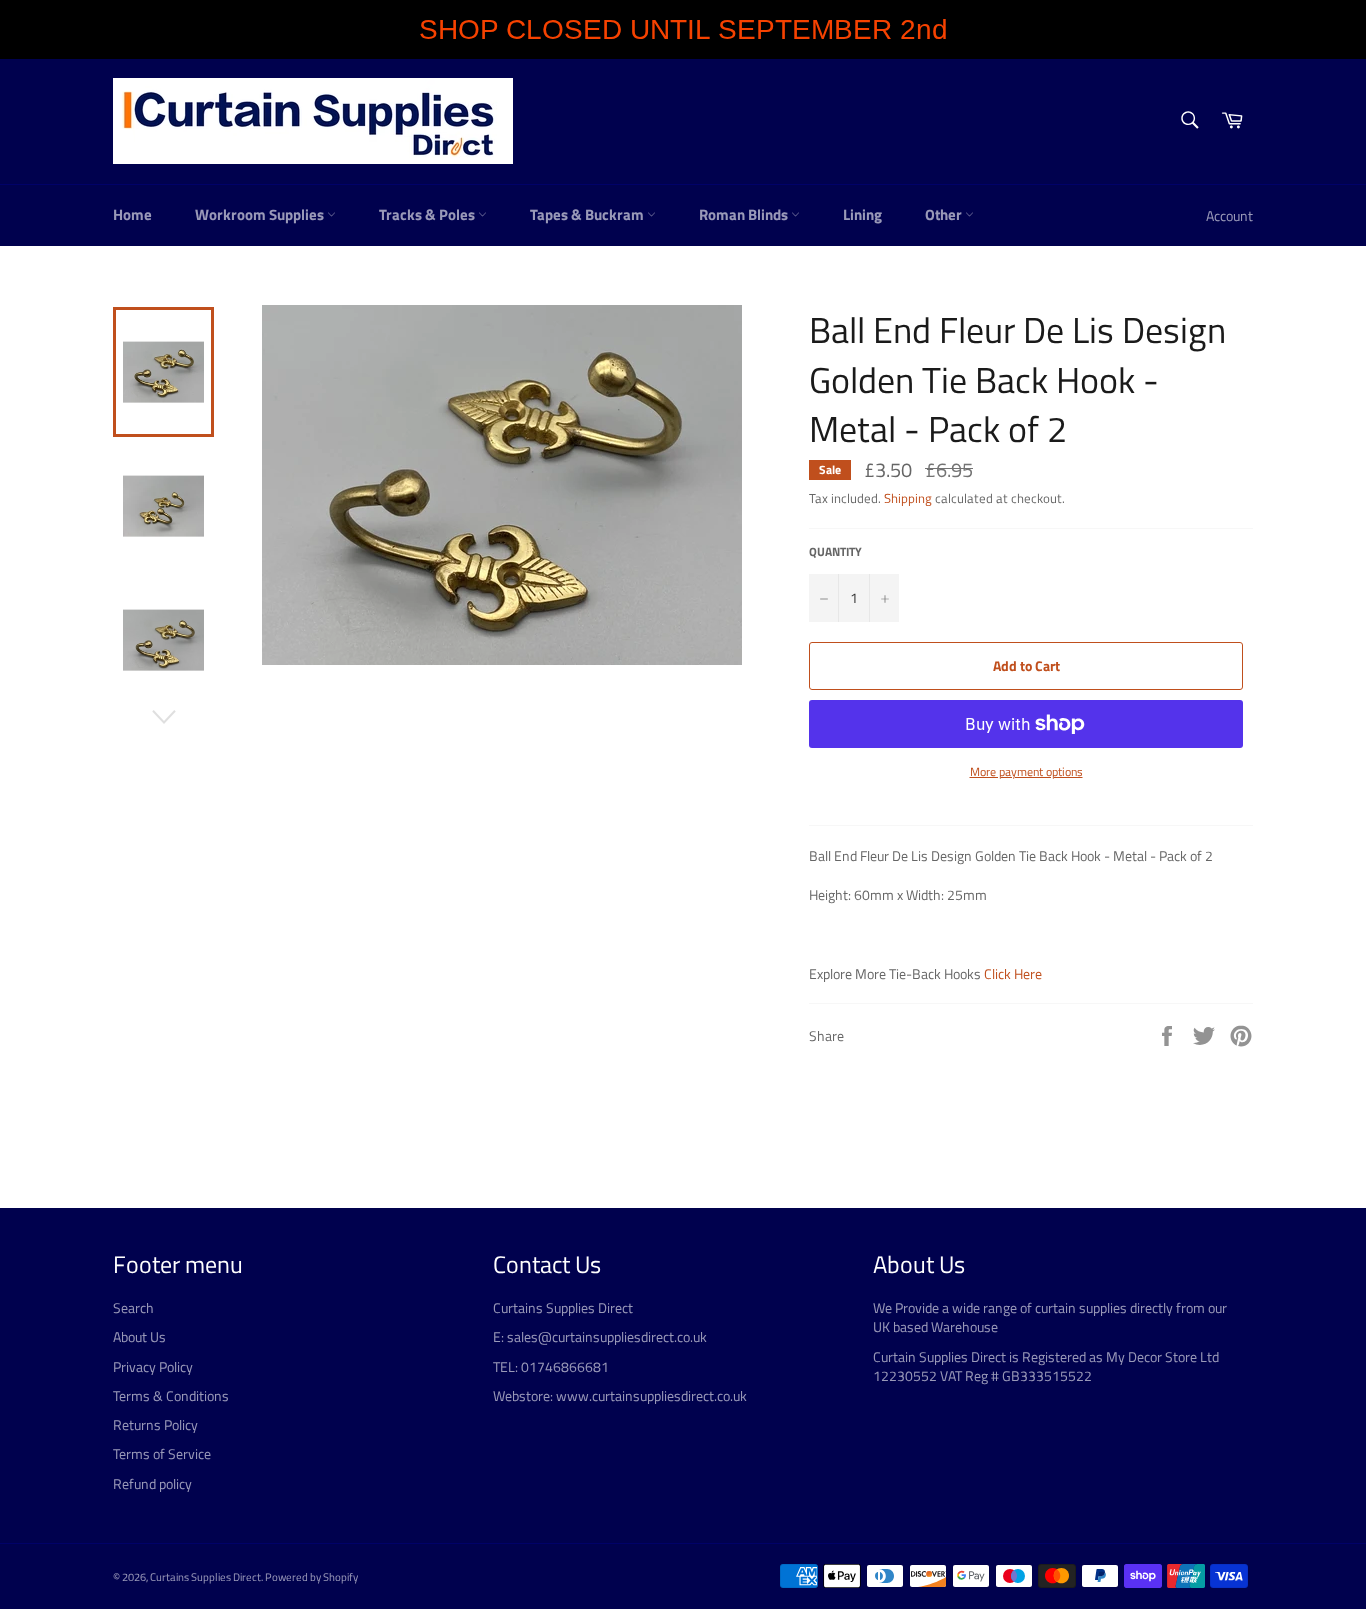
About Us (139, 1336)
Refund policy (152, 1483)
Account (1229, 215)
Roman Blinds (745, 214)
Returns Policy (155, 1424)
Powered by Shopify (311, 1576)
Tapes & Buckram (588, 214)
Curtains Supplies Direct (205, 1576)
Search (133, 1307)
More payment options (1026, 772)
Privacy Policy (153, 1366)
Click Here (1013, 973)
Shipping (908, 498)
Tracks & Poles (428, 214)
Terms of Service (162, 1453)
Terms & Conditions (171, 1395)
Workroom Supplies (261, 214)
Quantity (835, 552)
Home (132, 214)
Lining (862, 214)
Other (945, 214)
